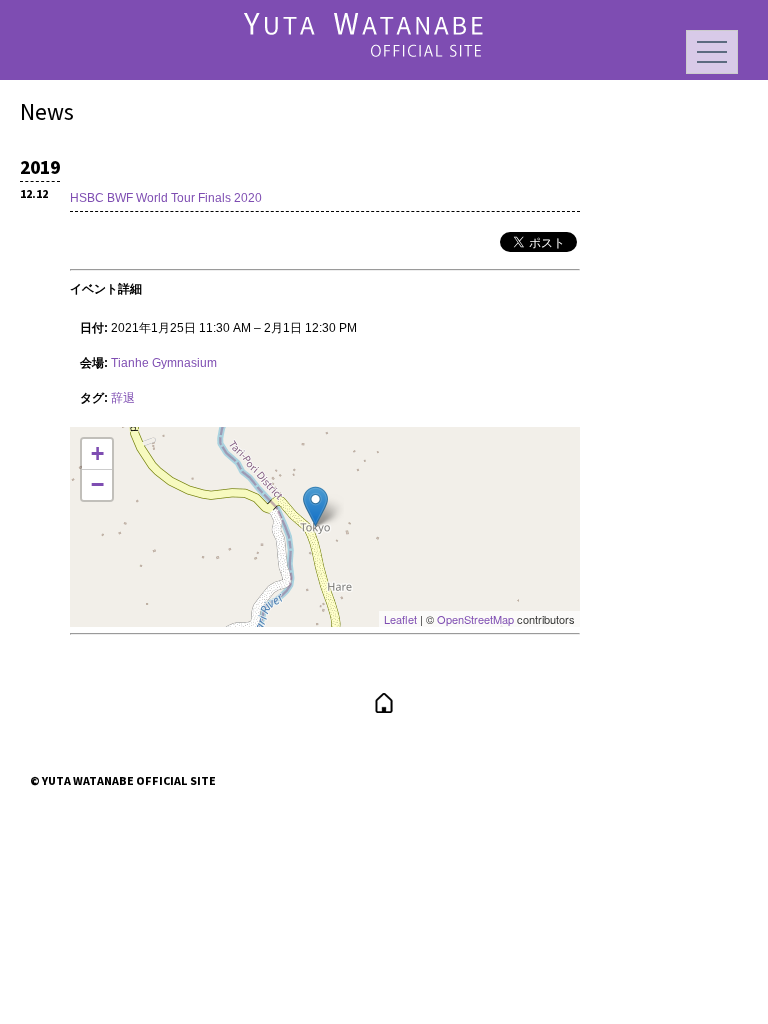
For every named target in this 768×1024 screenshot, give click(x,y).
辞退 (123, 398)
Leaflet (400, 619)
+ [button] (97, 453)
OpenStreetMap (475, 619)
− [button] (97, 484)
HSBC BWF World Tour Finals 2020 (166, 198)
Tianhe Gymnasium (164, 363)
